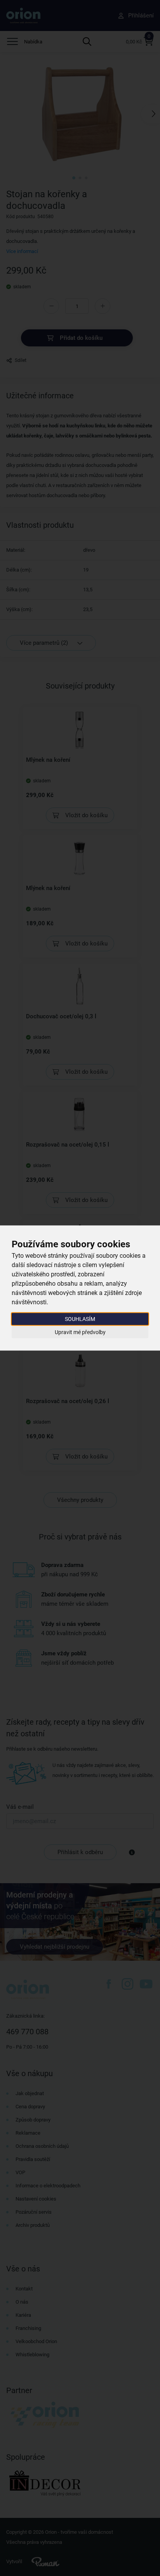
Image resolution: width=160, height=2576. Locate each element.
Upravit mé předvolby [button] (80, 1332)
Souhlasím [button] (80, 1319)
